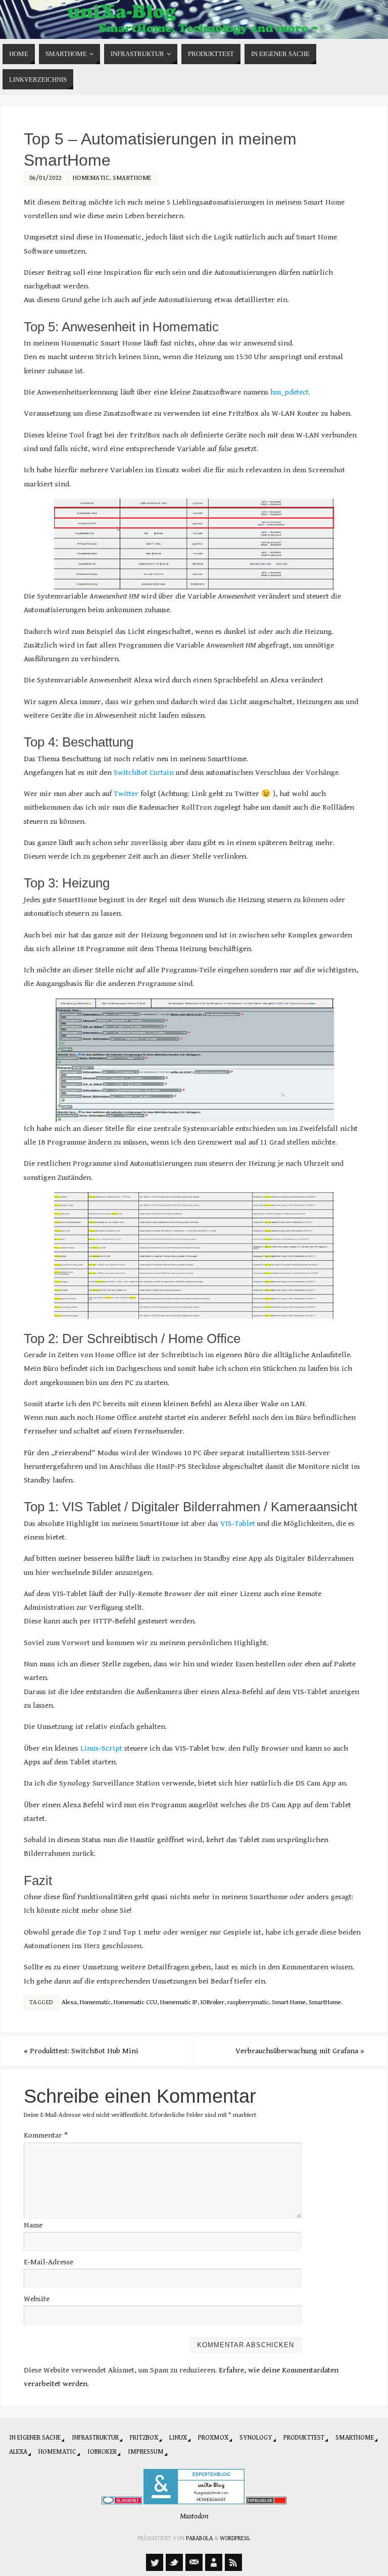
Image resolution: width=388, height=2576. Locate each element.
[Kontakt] (194, 2562)
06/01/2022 (46, 178)
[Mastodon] (155, 2562)
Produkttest (304, 2438)
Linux (178, 2438)
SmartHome (132, 178)
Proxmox (213, 2438)
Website (37, 2299)
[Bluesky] (174, 2562)
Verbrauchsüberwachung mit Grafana (300, 2051)
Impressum (146, 2452)
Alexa (69, 2002)
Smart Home (289, 2002)
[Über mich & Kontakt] (214, 2562)
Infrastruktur (95, 2438)
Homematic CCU (135, 2002)
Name (33, 2225)
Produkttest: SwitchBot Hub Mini (81, 2051)
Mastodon (194, 2516)
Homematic (91, 178)
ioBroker (102, 2452)
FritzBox (144, 2438)
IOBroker (212, 2002)
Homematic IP (179, 2002)
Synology (256, 2438)
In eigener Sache (35, 2438)
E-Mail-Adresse (48, 2262)
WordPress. (235, 2538)
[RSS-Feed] (233, 2562)
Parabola (199, 2538)
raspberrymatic (248, 2002)
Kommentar (46, 2135)
